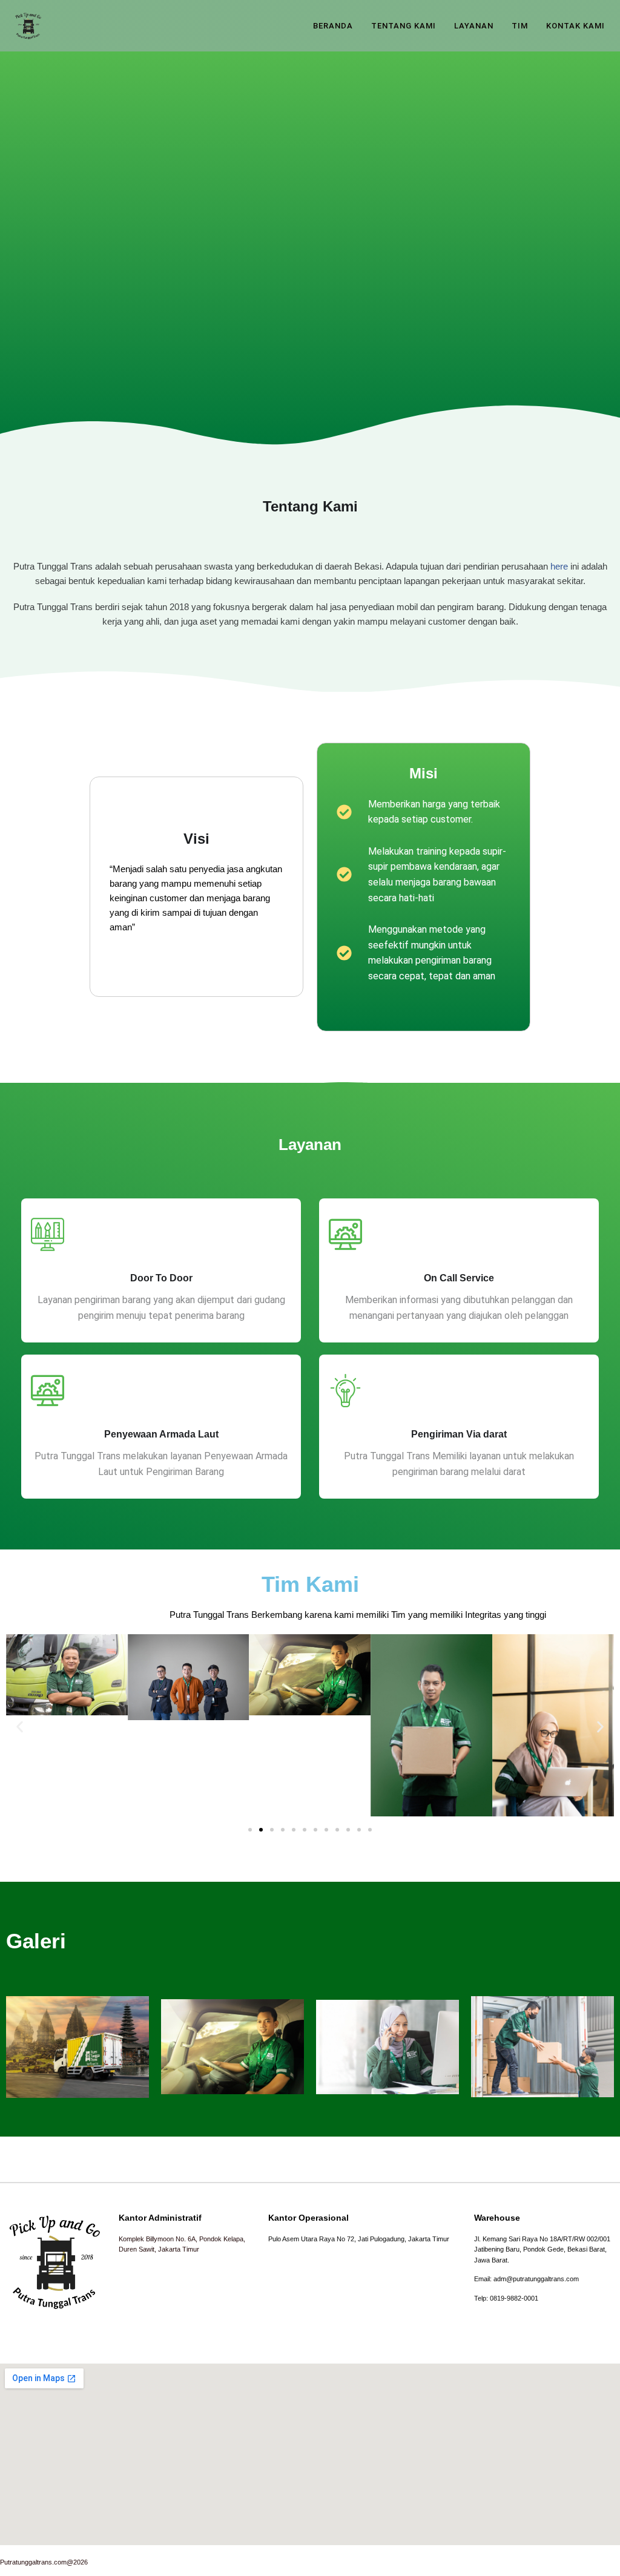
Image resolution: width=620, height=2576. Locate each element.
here (559, 566)
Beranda (333, 26)
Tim (520, 26)
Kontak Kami (575, 26)
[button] (20, 1728)
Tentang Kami (404, 26)
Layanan (474, 26)
